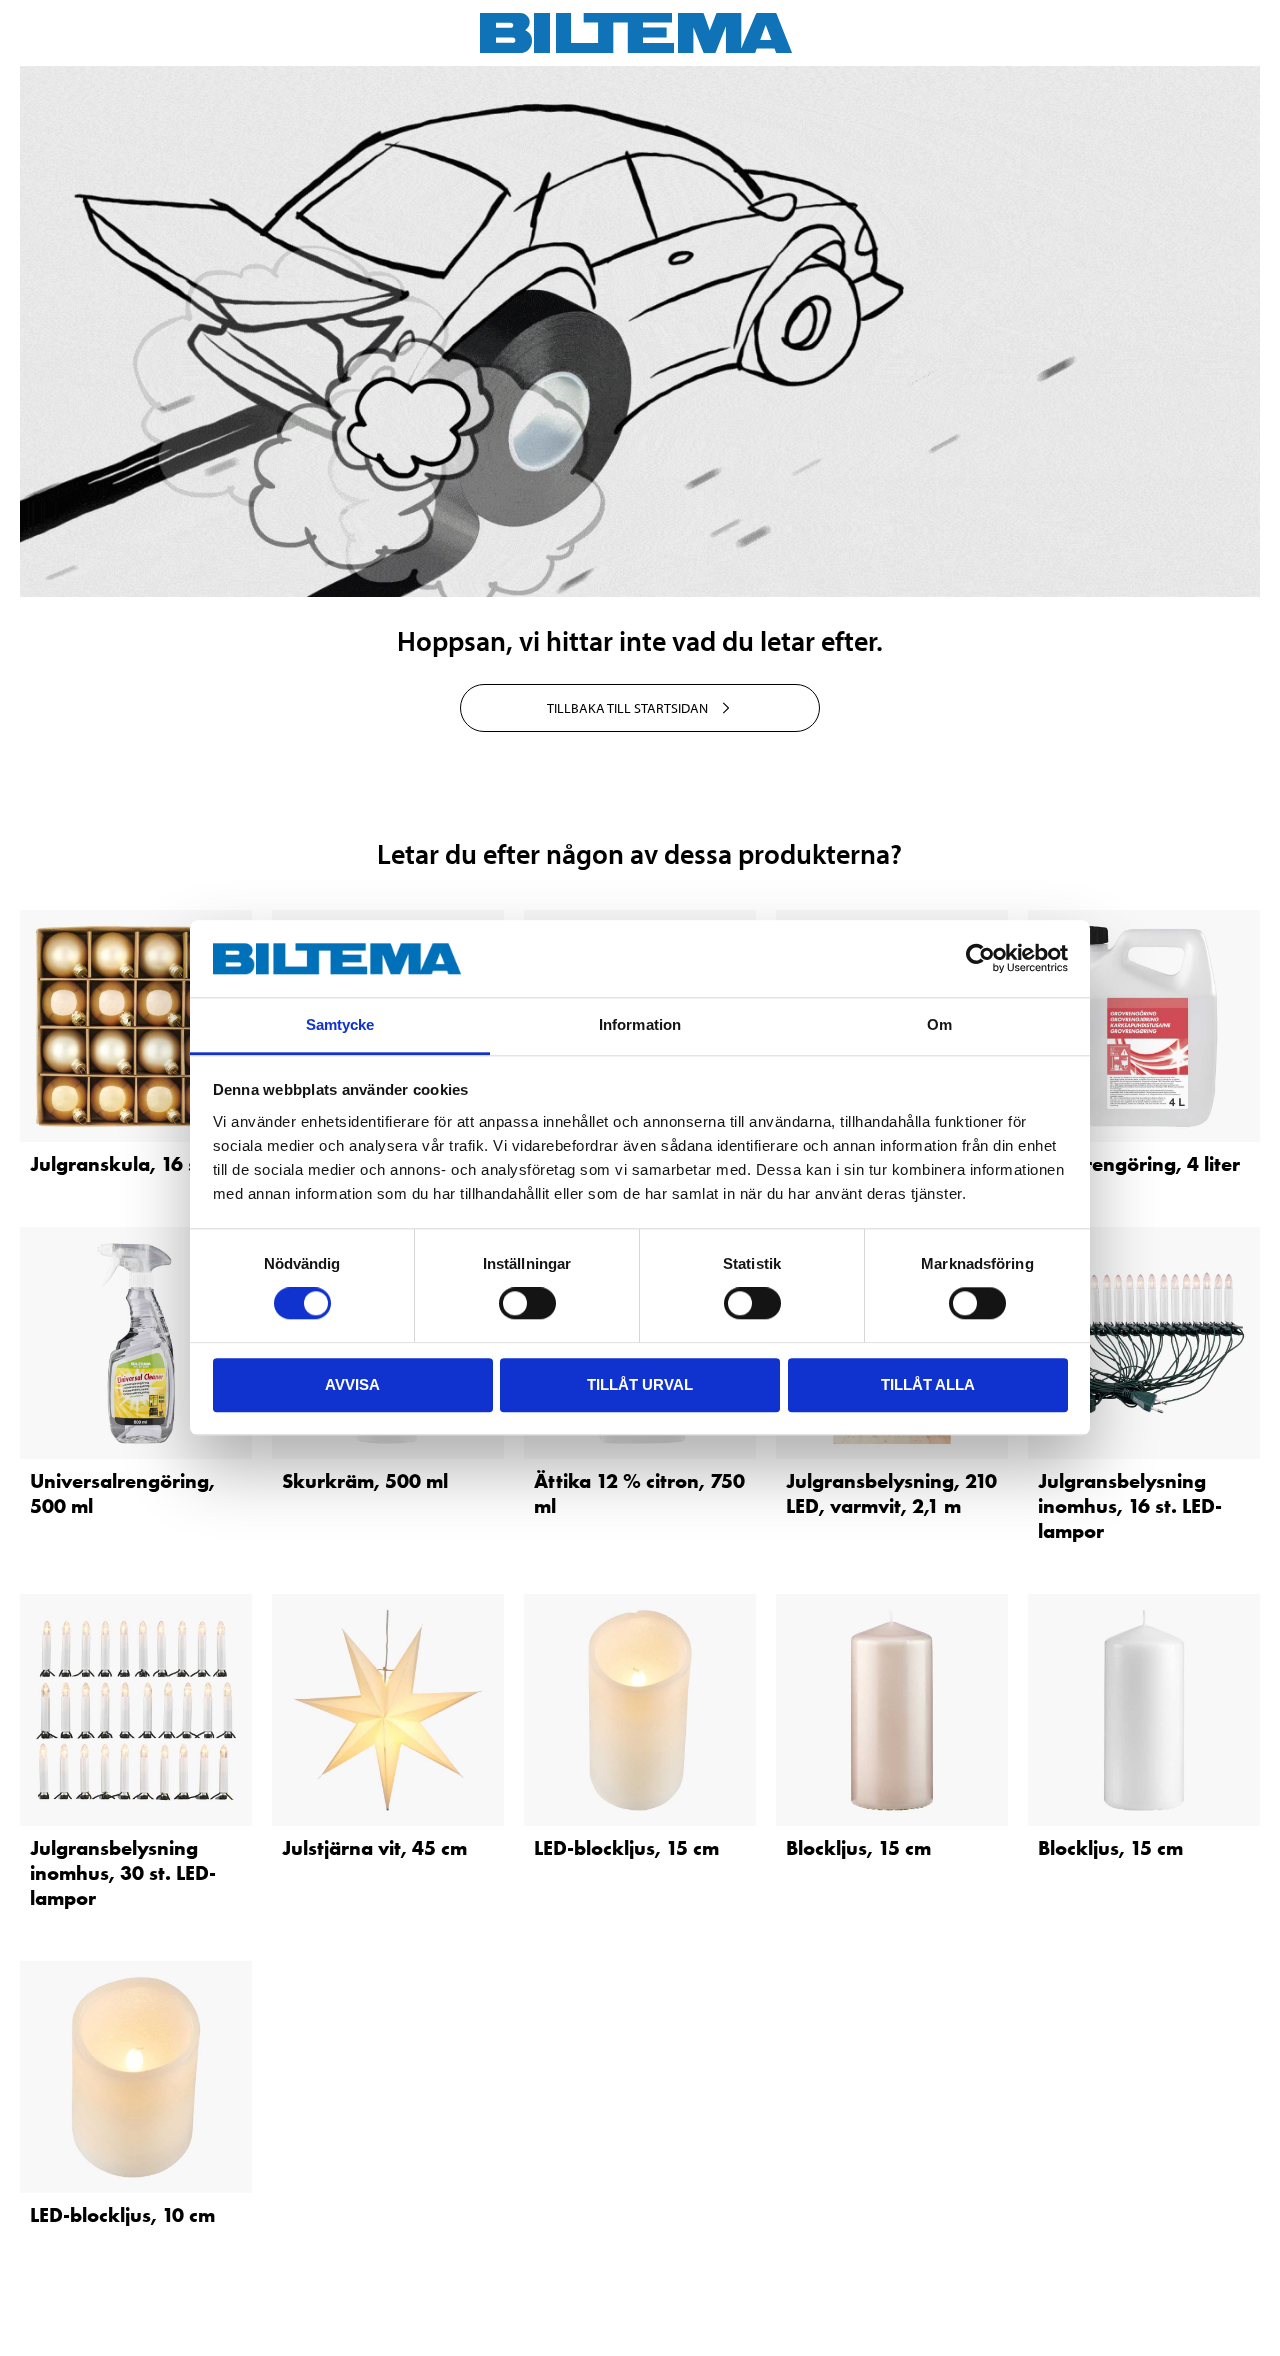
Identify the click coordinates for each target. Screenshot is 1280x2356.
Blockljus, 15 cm (858, 1848)
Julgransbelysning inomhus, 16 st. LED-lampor (1130, 1506)
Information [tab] (640, 1024)
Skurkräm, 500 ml (365, 1481)
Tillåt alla (928, 1384)
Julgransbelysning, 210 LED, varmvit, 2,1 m (891, 1493)
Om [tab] (939, 1024)
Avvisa (352, 1384)
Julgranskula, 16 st (117, 1164)
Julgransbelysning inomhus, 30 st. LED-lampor (123, 1873)
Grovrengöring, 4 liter (1139, 1164)
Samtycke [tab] (340, 1024)
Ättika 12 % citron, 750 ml (639, 1493)
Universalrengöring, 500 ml (122, 1493)
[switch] (527, 1303)
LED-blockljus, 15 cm (626, 1848)
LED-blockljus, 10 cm (122, 2215)
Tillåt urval (640, 1384)
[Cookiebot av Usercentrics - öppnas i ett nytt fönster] (980, 959)
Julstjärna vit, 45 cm (374, 1848)
